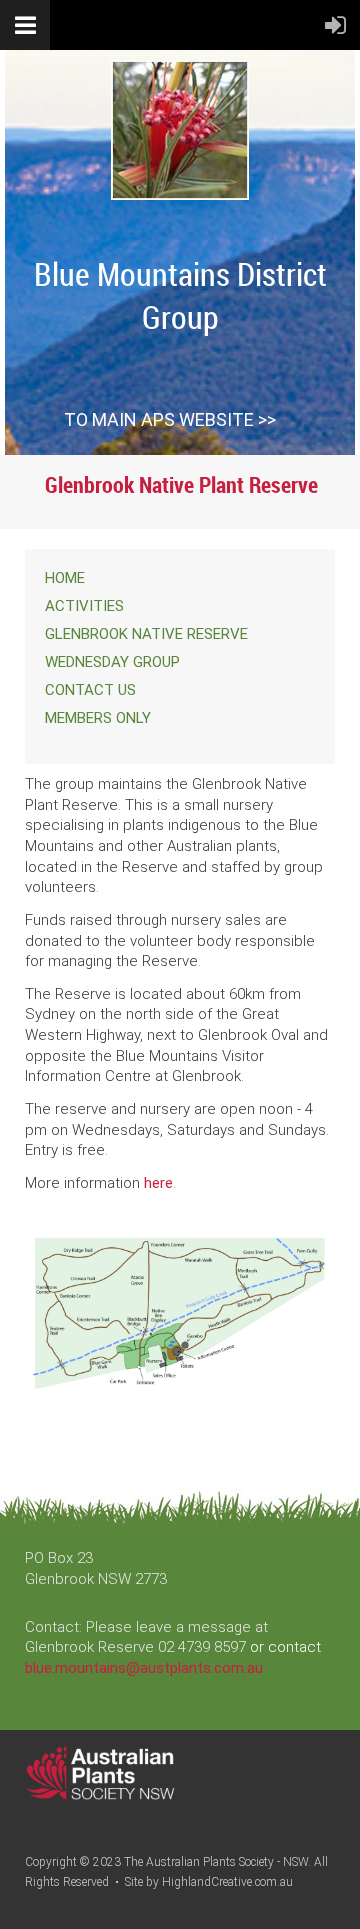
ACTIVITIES (84, 606)
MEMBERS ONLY (98, 718)
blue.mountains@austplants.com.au (144, 1668)
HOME (65, 578)
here (158, 1183)
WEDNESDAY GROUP (112, 662)
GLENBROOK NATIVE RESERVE (146, 634)
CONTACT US (90, 690)
